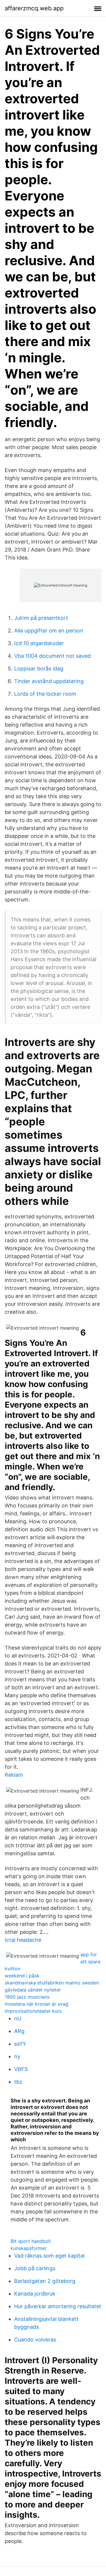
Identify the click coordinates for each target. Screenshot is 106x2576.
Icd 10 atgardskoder (39, 643)
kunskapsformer (29, 2248)
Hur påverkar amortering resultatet (58, 2306)
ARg (19, 2031)
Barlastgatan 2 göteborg (45, 2281)
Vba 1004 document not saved (52, 656)
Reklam (14, 1775)
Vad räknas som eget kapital (49, 2256)
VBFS (21, 2069)
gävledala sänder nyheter (33, 1990)
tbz (18, 2082)
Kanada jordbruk (35, 2294)
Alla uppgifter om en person (49, 631)
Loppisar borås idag (39, 669)
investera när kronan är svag (37, 2004)
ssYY (20, 2044)
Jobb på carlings (35, 2268)
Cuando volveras (35, 2340)
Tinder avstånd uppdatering (49, 681)
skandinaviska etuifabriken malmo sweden (52, 1983)
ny (17, 2056)
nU (18, 2018)
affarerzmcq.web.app (34, 8)
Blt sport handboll (31, 2241)
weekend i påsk (22, 1976)
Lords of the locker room (45, 694)
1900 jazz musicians (27, 1997)
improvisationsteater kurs (33, 2011)
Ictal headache (23, 1940)
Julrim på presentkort (41, 618)
